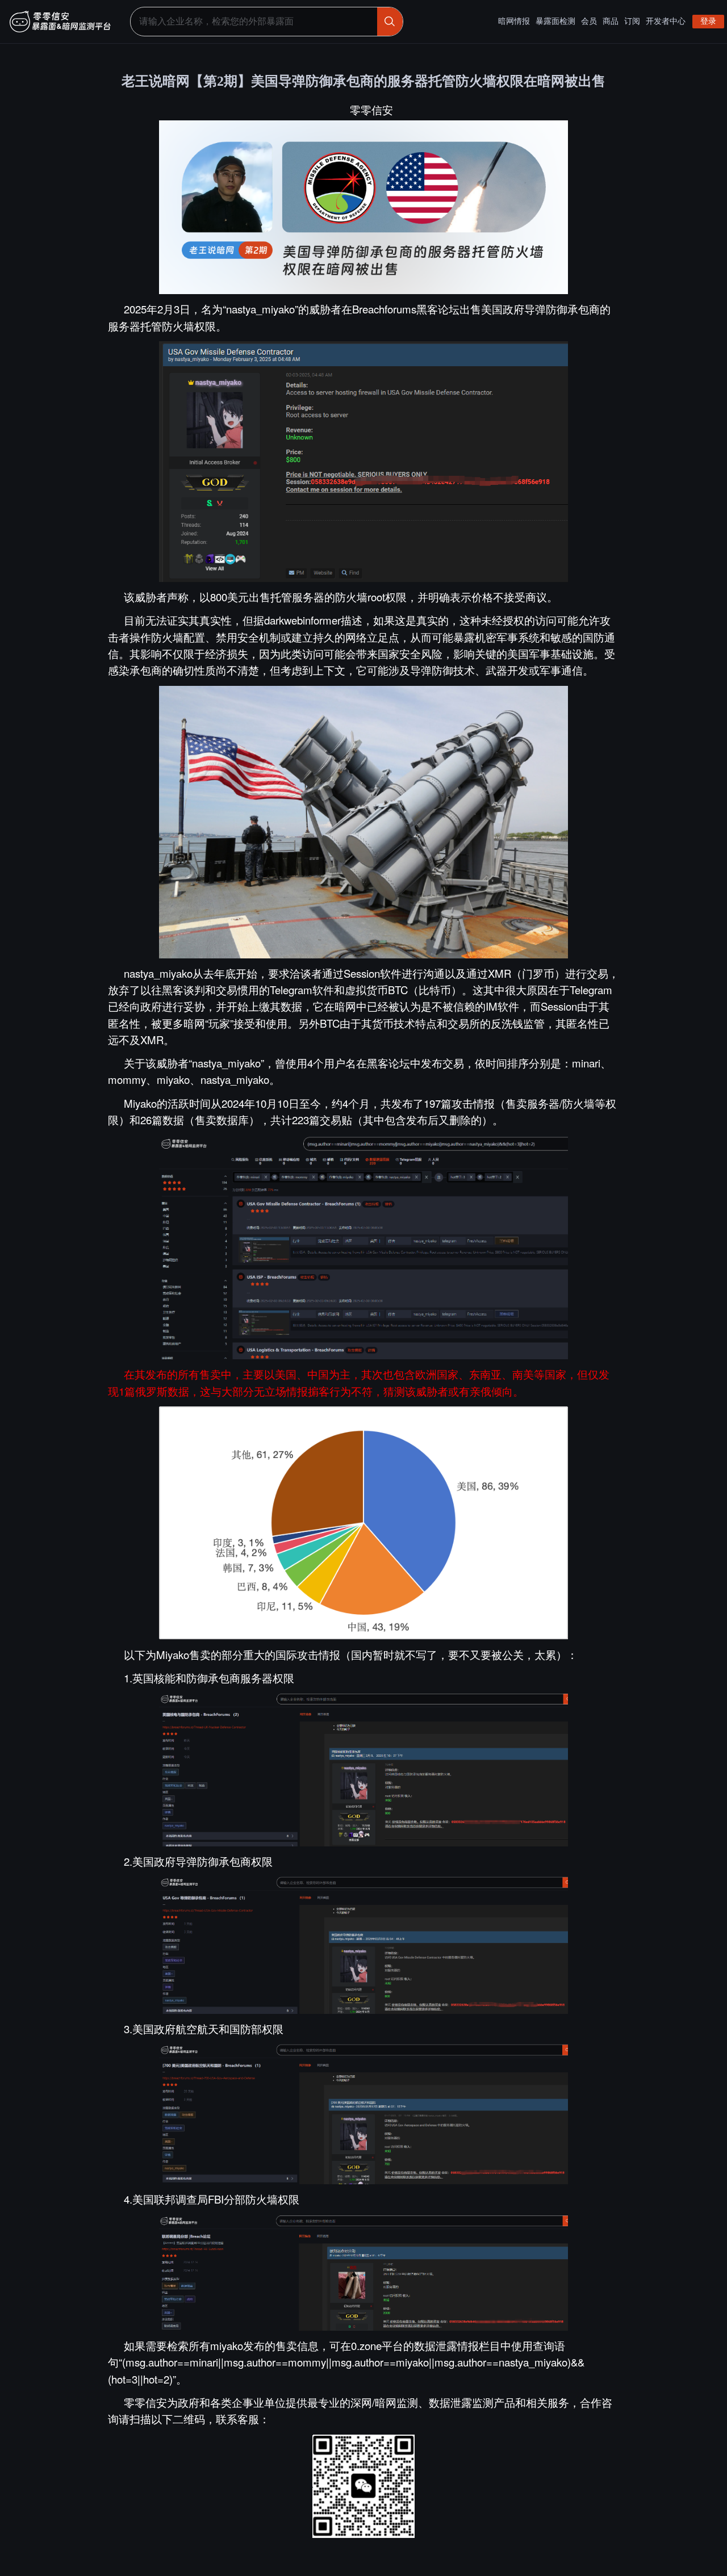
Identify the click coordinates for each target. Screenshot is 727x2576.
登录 (708, 21)
